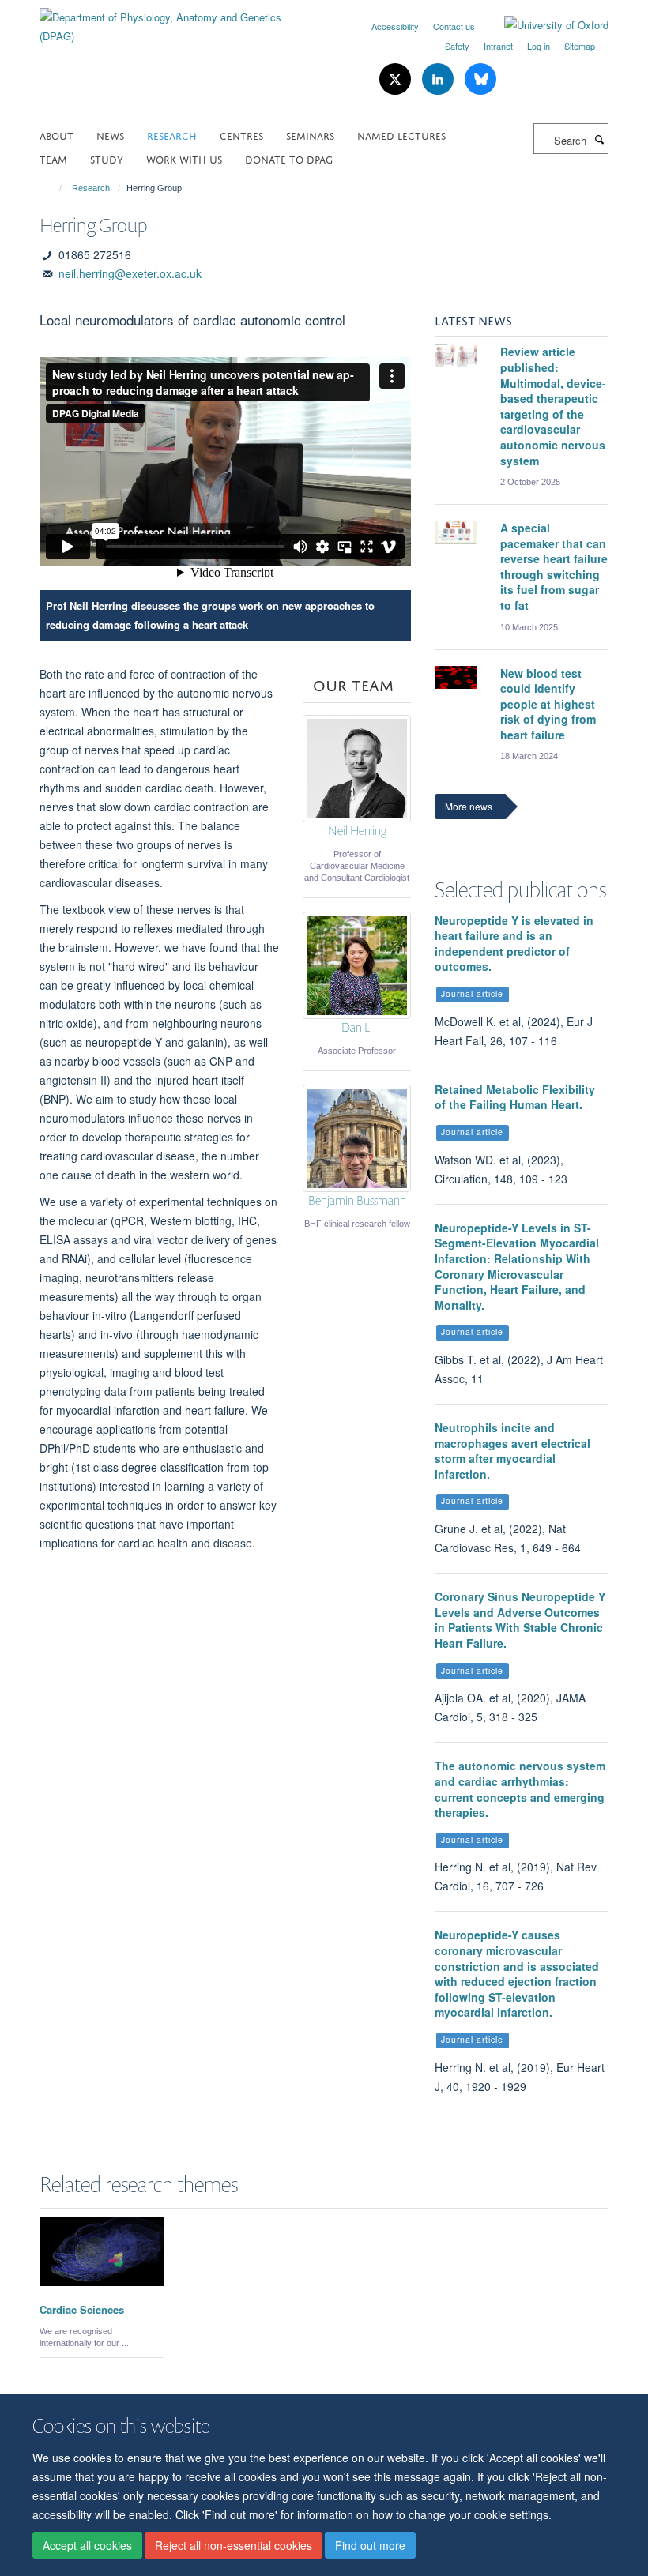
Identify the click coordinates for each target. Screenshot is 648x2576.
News (110, 135)
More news (469, 806)
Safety (457, 46)
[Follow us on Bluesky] (480, 79)
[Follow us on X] (397, 79)
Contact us (454, 26)
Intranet (498, 46)
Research (172, 135)
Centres (241, 135)
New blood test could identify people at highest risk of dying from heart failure (548, 704)
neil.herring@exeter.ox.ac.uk (130, 273)
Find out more (370, 2545)
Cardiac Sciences (82, 2309)
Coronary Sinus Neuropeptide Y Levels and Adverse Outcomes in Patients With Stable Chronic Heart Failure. (520, 1620)
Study (107, 158)
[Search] (599, 139)
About (57, 135)
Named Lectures (401, 135)
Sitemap (580, 46)
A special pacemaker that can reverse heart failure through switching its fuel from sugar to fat (554, 566)
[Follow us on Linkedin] (439, 79)
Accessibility (395, 26)
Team (53, 158)
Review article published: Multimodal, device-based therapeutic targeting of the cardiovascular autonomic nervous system (553, 406)
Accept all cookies (87, 2545)
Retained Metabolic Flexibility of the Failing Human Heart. (515, 1097)
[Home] (53, 188)
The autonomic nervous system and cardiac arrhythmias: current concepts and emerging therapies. (520, 1789)
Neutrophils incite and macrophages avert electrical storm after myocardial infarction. (512, 1451)
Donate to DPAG (289, 158)
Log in (539, 46)
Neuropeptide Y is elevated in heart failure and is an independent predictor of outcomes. (514, 944)
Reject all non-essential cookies (234, 2545)
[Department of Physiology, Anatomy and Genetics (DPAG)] (176, 21)
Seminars (310, 135)
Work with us (184, 158)
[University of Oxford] (544, 25)
